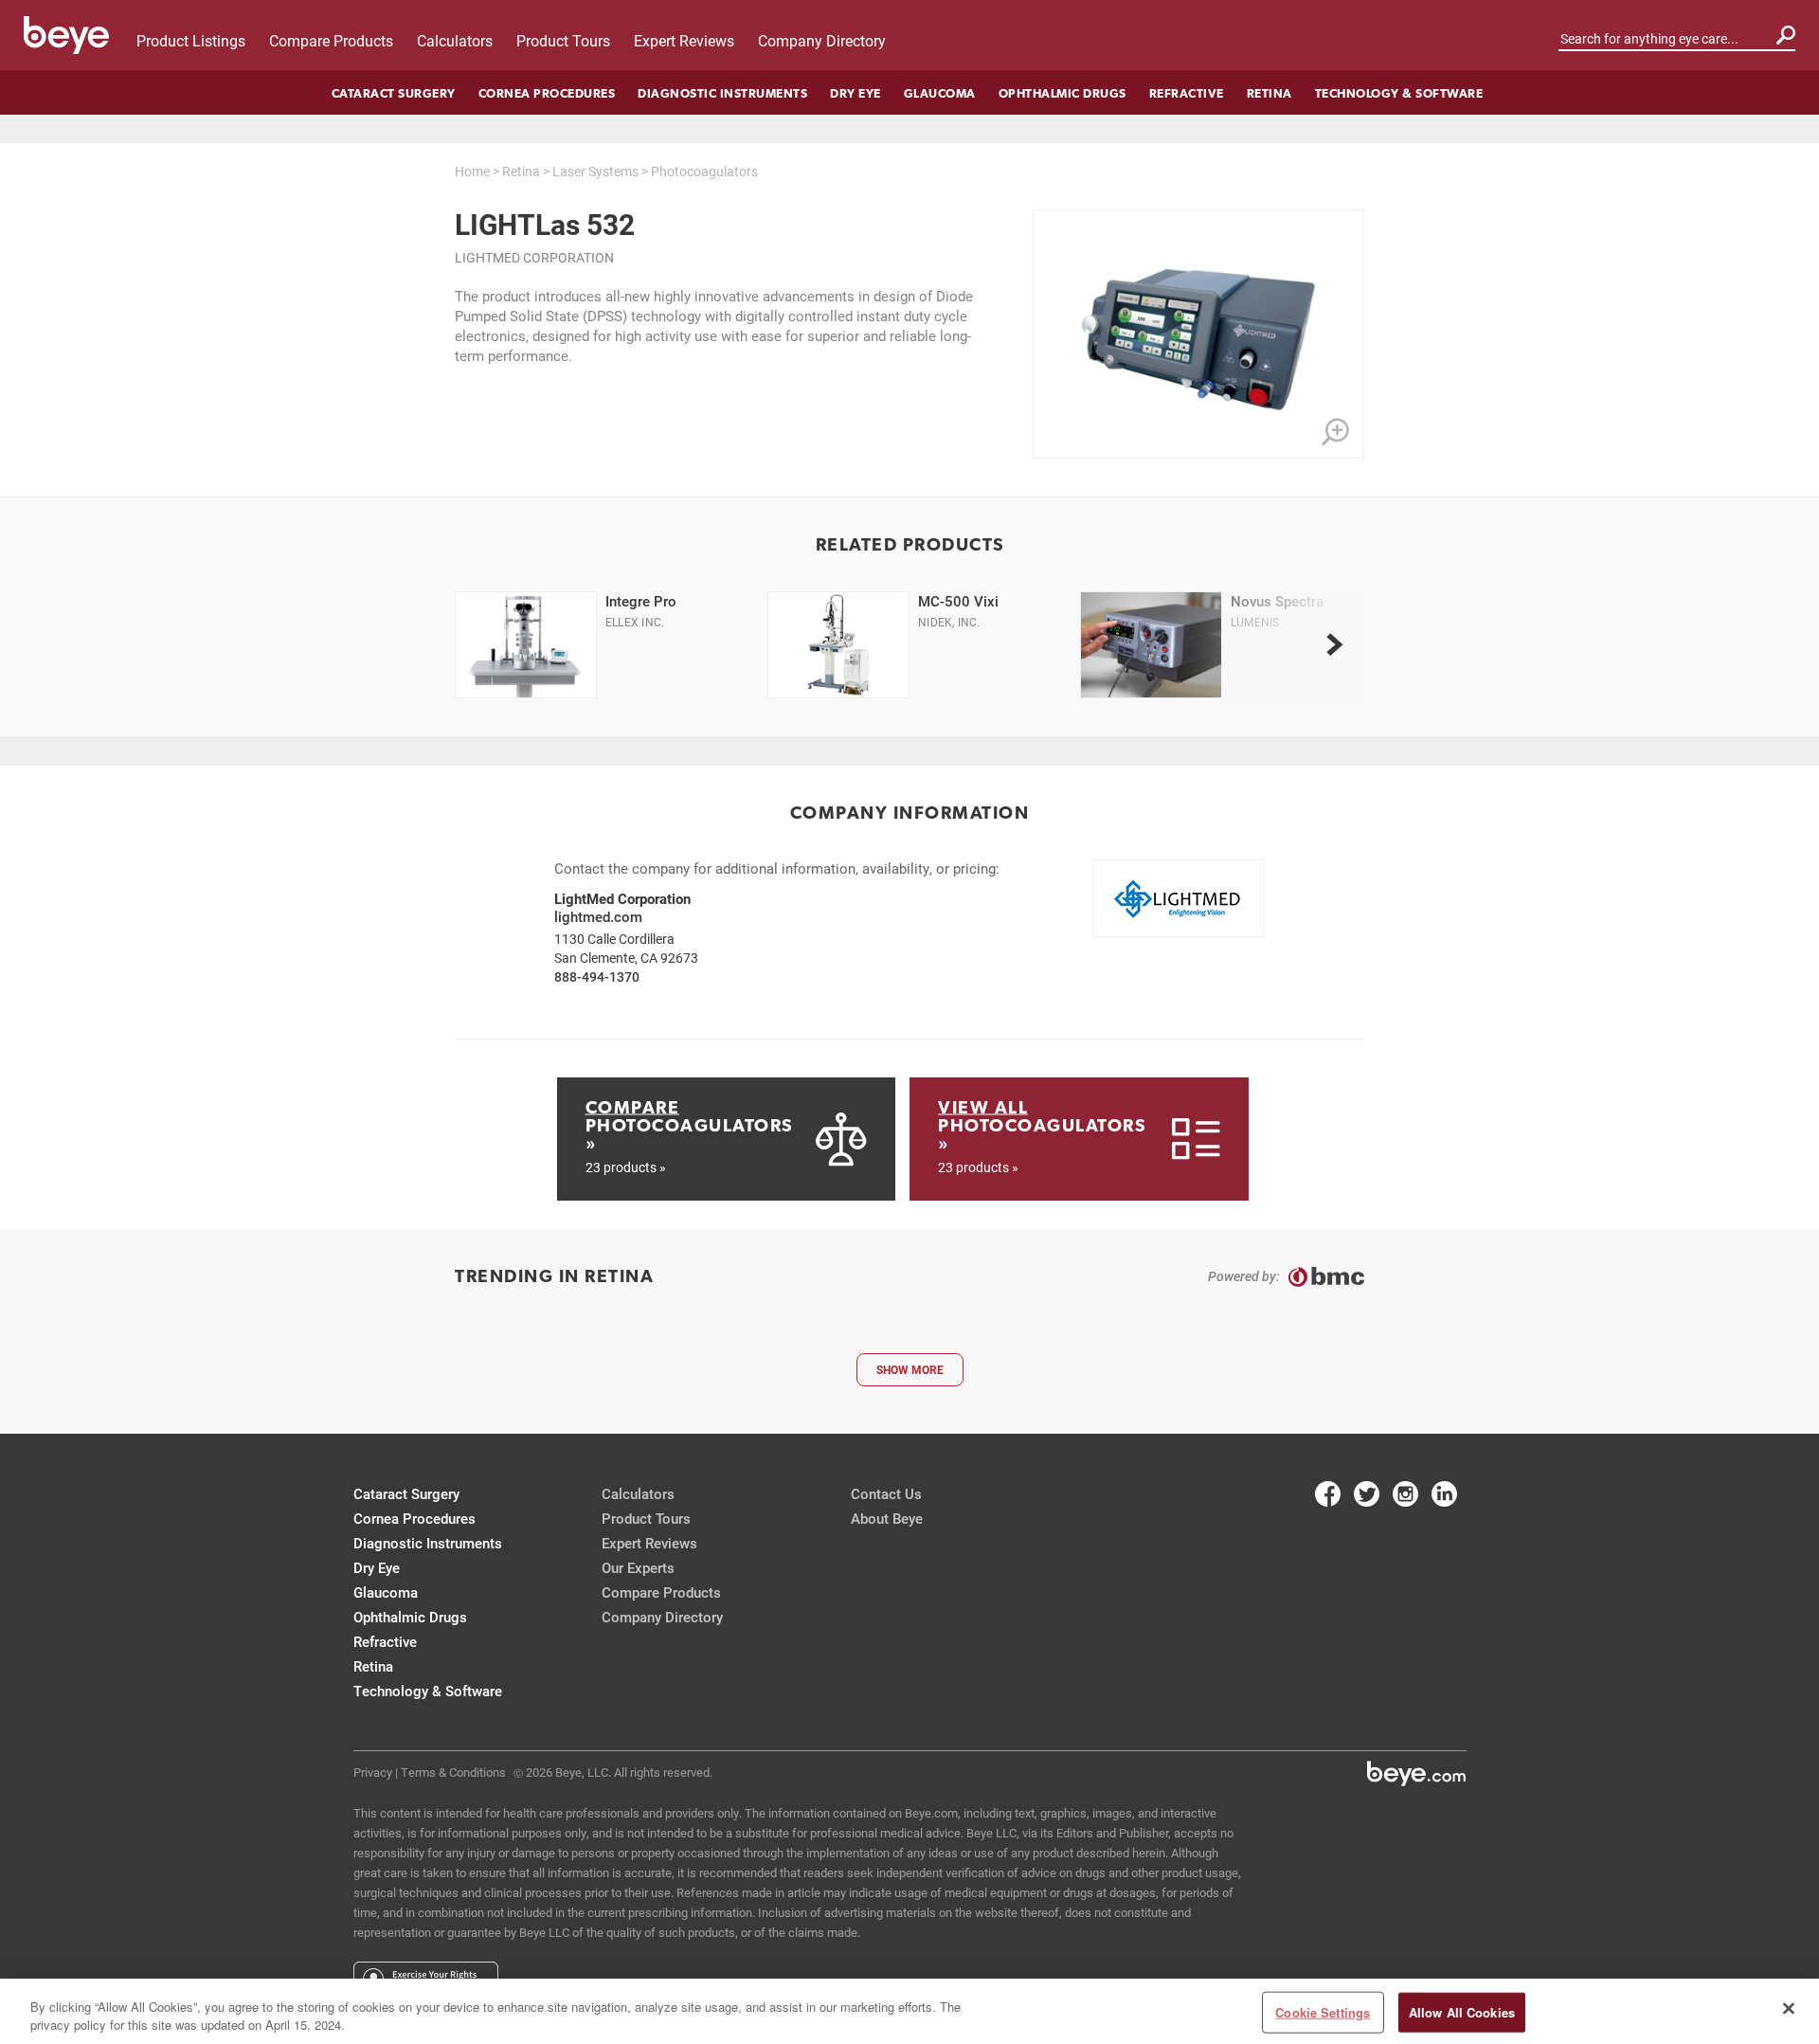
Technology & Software (1399, 93)
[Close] (1789, 2009)
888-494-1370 (597, 977)
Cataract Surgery (394, 93)
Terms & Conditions (453, 1772)
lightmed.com (598, 916)
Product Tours (563, 40)
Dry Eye (855, 93)
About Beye (887, 1518)
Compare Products (331, 40)
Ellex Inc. (635, 622)
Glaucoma (940, 93)
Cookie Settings (1323, 2012)
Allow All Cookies (1462, 2012)
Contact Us (886, 1493)
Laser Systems (595, 171)
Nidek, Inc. (949, 622)
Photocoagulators (704, 171)
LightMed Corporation (534, 257)
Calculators (455, 40)
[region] (909, 2011)
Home (472, 171)
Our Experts (638, 1567)
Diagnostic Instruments (722, 93)
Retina (1270, 93)
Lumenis (1255, 622)
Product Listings (191, 40)
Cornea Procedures (547, 93)
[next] (1334, 645)
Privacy (373, 1772)
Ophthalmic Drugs (1063, 93)
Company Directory (822, 40)
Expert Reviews (684, 40)
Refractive (1187, 93)
